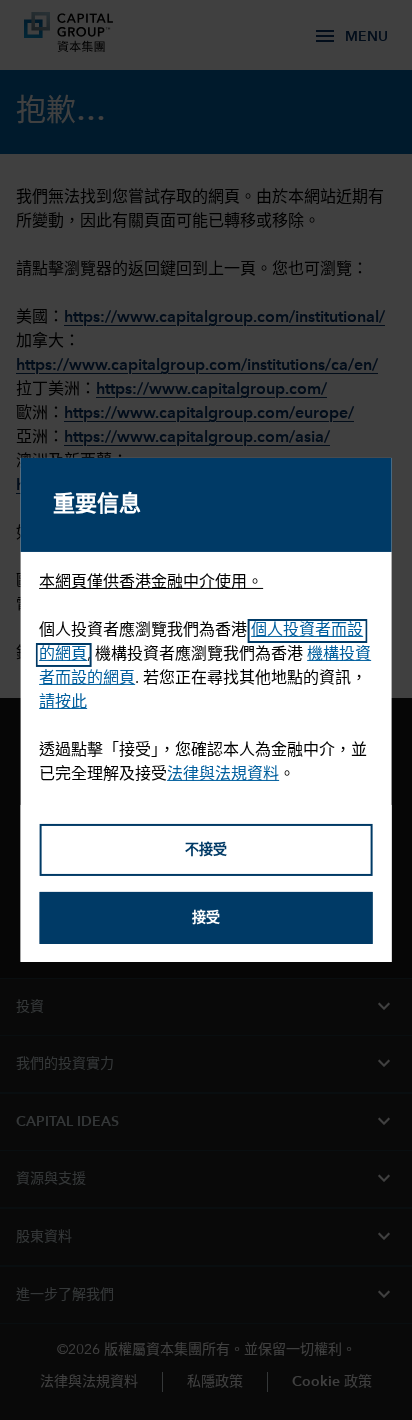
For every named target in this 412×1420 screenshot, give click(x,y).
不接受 (206, 850)
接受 (206, 918)
